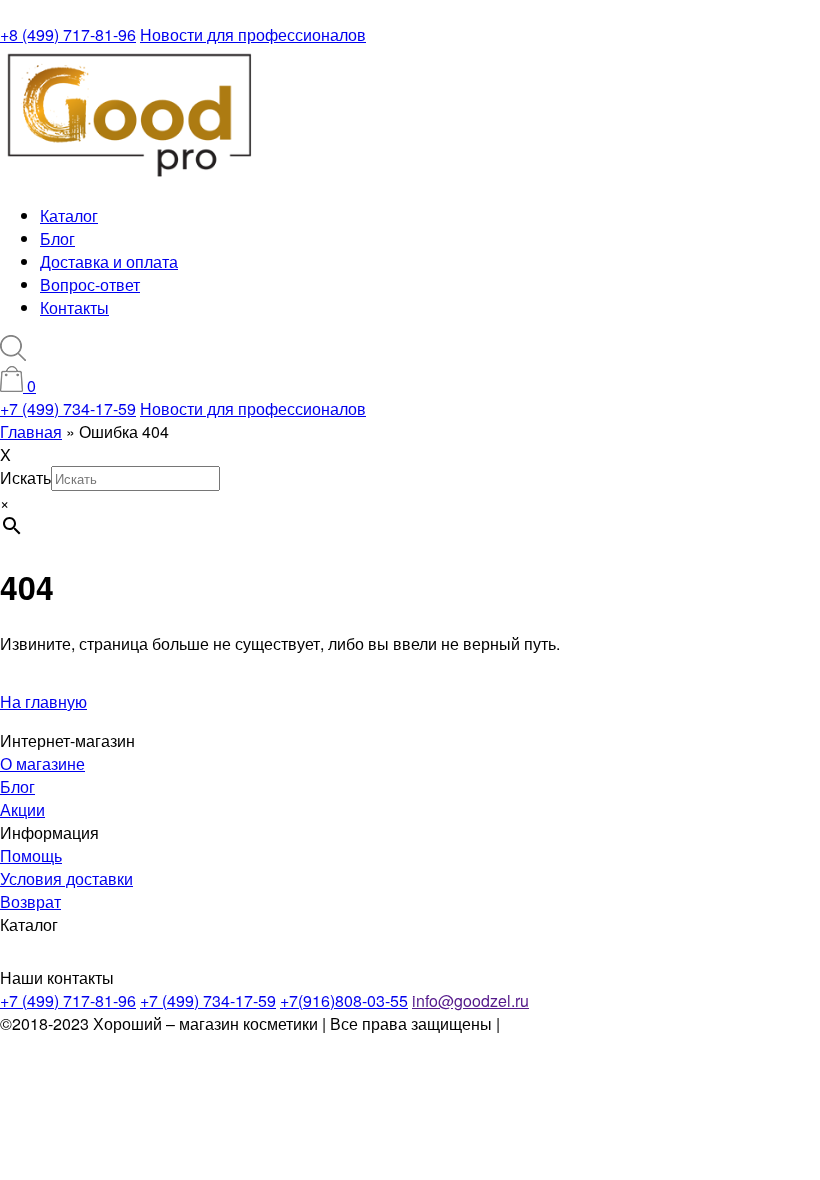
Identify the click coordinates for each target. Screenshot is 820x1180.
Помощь (31, 855)
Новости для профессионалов (253, 34)
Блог (57, 238)
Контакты (74, 307)
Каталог (69, 215)
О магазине (42, 763)
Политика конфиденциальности (621, 1023)
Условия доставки (66, 878)
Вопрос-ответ (90, 284)
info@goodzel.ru (470, 1000)
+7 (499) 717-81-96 (68, 1000)
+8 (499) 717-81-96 (68, 34)
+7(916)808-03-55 (344, 1000)
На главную (43, 701)
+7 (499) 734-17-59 (68, 408)
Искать (25, 477)
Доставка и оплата (109, 261)
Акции (22, 809)
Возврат (30, 901)
